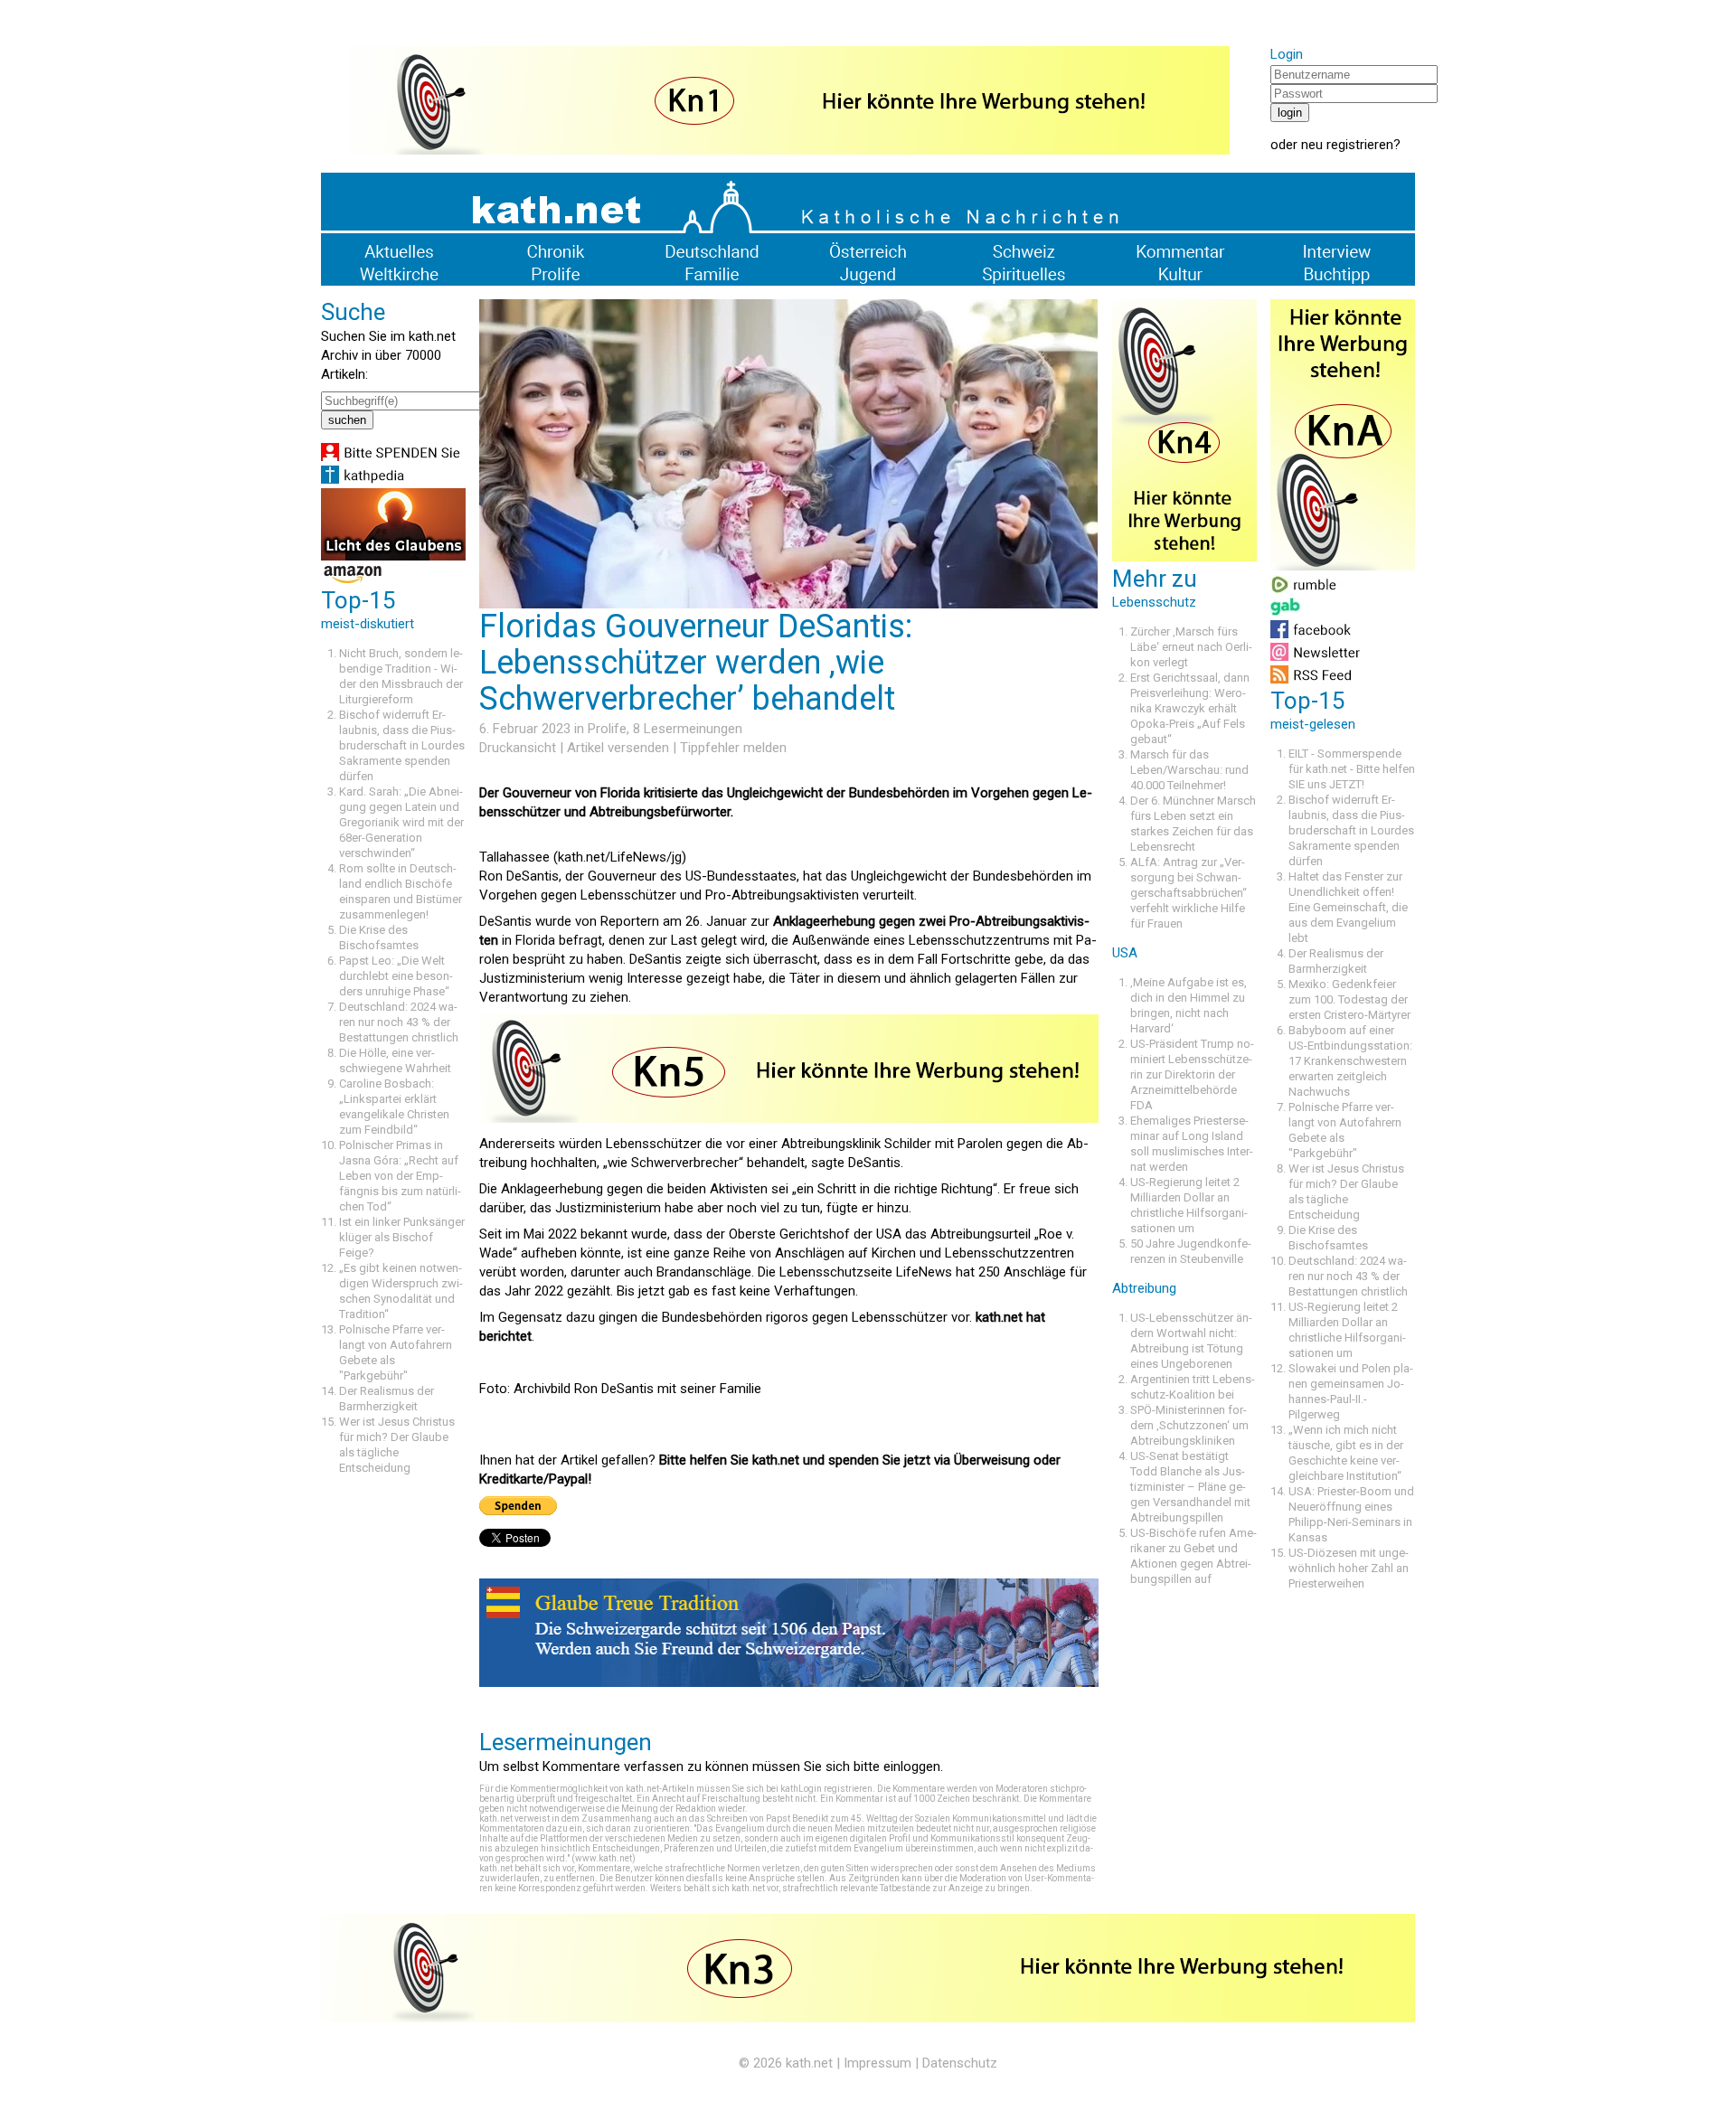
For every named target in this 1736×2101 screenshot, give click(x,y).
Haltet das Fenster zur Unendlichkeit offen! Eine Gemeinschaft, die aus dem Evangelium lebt (1348, 907)
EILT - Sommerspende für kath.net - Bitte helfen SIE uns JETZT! (1352, 769)
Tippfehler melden (733, 748)
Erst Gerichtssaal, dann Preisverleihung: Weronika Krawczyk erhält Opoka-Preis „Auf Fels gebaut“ (1190, 708)
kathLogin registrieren (826, 1789)
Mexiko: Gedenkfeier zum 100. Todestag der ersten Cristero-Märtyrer (1349, 999)
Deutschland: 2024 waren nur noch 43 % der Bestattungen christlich (399, 1022)
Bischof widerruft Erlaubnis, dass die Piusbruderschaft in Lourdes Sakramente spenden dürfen (402, 745)
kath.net (809, 2063)
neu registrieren (1347, 145)
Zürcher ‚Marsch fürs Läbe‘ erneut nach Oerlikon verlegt (1191, 647)
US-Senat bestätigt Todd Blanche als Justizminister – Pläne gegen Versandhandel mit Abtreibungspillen (1190, 1487)
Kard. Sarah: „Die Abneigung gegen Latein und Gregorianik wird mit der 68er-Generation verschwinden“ (401, 822)
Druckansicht (518, 748)
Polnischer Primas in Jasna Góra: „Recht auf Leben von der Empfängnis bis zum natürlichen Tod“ (400, 1176)
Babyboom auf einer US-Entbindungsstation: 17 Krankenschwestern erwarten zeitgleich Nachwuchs (1350, 1061)
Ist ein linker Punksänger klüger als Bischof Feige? (402, 1237)
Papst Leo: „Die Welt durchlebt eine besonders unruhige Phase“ (396, 976)
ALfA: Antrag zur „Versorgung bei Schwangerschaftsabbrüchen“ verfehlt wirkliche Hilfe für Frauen (1189, 893)
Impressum (877, 2063)
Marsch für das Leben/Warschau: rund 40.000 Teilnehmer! (1189, 770)
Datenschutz (960, 2063)
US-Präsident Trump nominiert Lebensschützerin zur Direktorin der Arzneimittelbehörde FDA (1192, 1074)
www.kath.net (604, 1858)
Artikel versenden (618, 748)
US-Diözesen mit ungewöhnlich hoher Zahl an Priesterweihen (1349, 1568)
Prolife (607, 729)
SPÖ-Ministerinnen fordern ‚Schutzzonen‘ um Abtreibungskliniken (1189, 1425)
